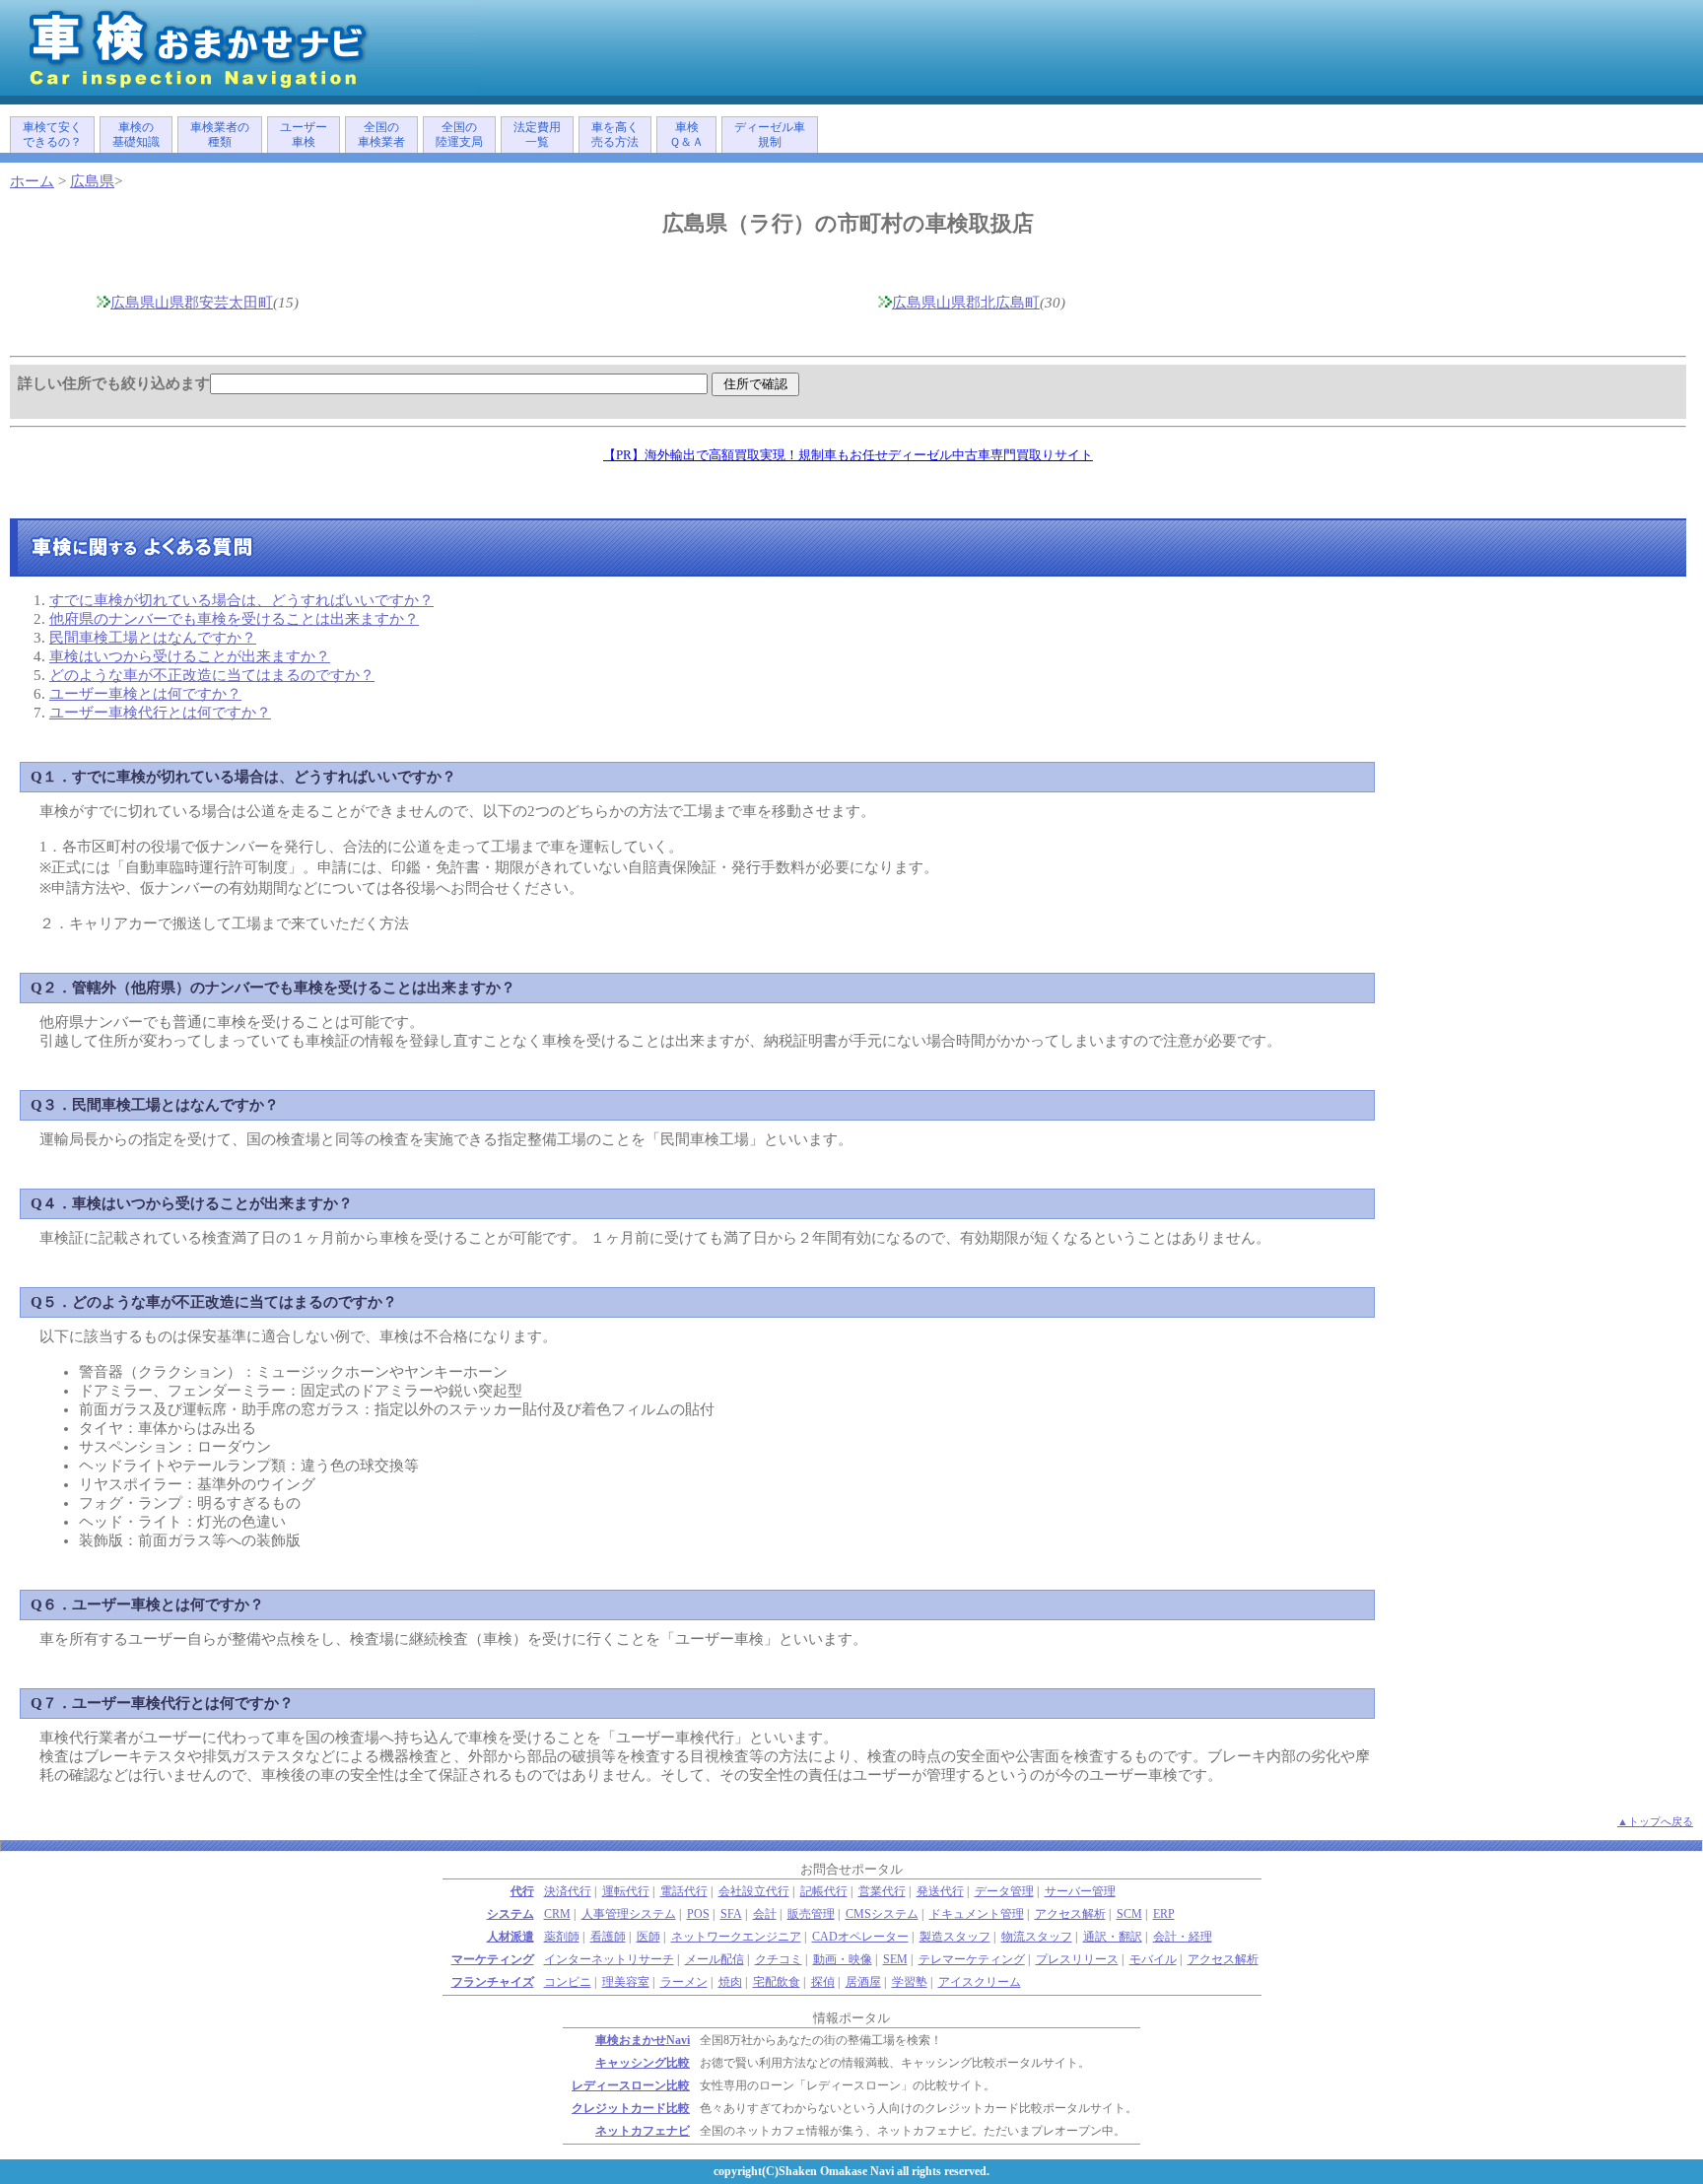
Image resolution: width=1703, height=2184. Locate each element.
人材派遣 (511, 1937)
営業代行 (882, 1892)
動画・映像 (843, 1960)
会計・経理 (1183, 1937)
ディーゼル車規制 (770, 135)
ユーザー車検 (304, 135)
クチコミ (779, 1960)
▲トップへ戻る (1655, 1821)
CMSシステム (882, 1914)
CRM (557, 1914)
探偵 (823, 1982)
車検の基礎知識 (136, 135)
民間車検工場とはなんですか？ (153, 638)
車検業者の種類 (220, 135)
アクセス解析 (1070, 1914)
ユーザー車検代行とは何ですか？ (160, 713)
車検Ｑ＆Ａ (686, 135)
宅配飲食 (777, 1982)
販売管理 (811, 1914)
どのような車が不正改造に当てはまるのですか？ (212, 675)
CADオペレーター (860, 1937)
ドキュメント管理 (977, 1914)
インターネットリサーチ (609, 1960)
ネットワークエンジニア (736, 1937)
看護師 (608, 1937)
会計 (765, 1914)
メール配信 (715, 1960)
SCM (1129, 1914)
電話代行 (684, 1892)
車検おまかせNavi (643, 2041)
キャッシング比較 (643, 2063)
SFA (731, 1914)
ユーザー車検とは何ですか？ (145, 694)
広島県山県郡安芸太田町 (192, 303)
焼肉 (730, 1982)
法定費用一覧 (537, 135)
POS (698, 1914)
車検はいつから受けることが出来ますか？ (190, 656)
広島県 (92, 181)
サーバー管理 (1080, 1892)
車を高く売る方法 (615, 135)
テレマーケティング (972, 1960)
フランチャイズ (493, 1982)
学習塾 (910, 1982)
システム (511, 1914)
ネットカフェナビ (643, 2131)
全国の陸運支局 (459, 135)
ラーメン (684, 1982)
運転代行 (626, 1892)
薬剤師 (562, 1937)
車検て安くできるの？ (52, 135)
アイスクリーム (980, 1982)
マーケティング (493, 1960)
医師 (648, 1937)
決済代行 (568, 1892)
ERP (1164, 1914)
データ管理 (1004, 1892)
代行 (522, 1892)
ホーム (32, 181)
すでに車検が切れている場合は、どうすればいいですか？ (241, 600)
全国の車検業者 (381, 135)
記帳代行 (824, 1892)
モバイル (1153, 1960)
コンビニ (568, 1982)
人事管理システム (629, 1914)
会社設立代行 (754, 1892)
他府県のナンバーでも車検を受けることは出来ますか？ (234, 619)
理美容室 (626, 1982)
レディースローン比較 (631, 2086)
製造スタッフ (955, 1937)
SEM (895, 1960)
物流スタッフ (1037, 1937)
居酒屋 (863, 1982)
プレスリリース (1077, 1960)
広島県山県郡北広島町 (966, 303)
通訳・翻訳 (1113, 1937)
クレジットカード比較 (631, 2109)
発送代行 (940, 1892)
